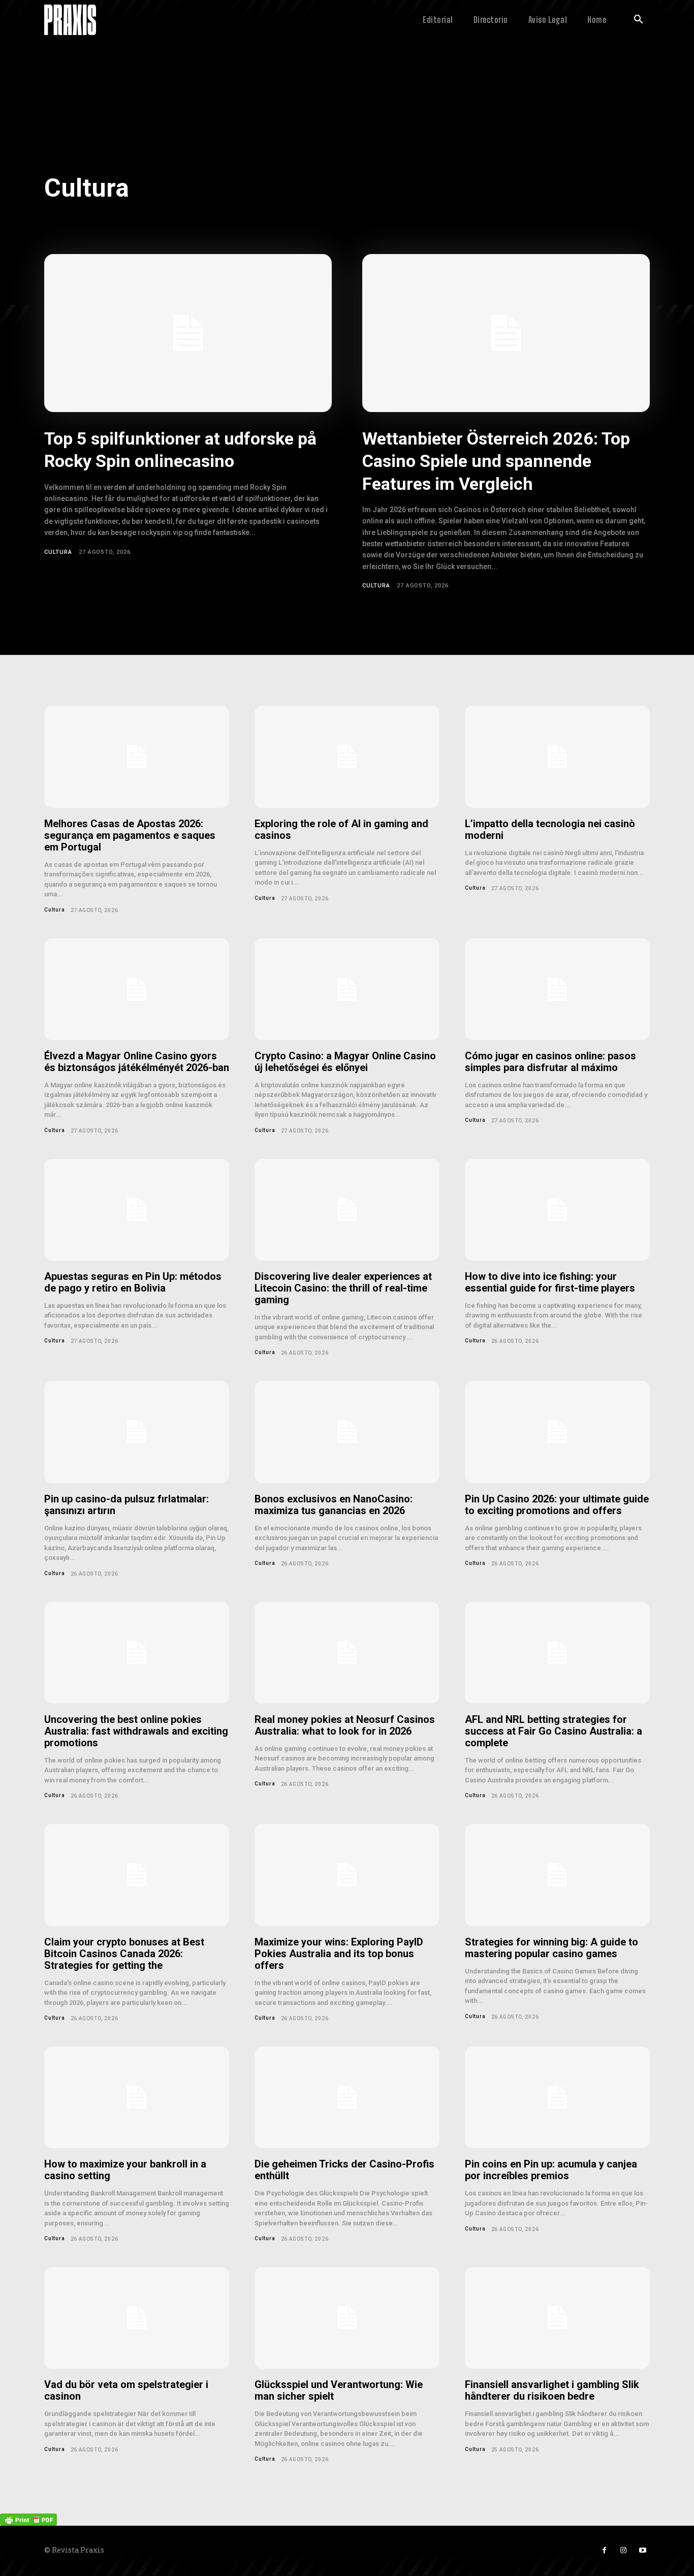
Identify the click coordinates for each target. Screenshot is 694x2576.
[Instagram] (623, 2551)
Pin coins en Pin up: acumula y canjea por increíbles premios (551, 2170)
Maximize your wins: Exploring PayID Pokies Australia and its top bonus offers (339, 1954)
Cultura (58, 552)
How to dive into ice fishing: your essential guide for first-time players (550, 1282)
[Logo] (70, 20)
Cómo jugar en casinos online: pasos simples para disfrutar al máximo (550, 1062)
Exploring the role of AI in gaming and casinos (341, 829)
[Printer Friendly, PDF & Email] (28, 2518)
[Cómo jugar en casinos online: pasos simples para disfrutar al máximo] (557, 989)
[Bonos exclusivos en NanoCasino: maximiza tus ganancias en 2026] (347, 1432)
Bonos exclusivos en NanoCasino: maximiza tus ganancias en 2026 (334, 1505)
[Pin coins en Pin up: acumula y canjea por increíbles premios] (557, 2097)
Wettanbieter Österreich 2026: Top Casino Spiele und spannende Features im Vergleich (496, 461)
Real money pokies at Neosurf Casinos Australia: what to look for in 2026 (345, 1725)
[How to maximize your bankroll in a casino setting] (137, 2097)
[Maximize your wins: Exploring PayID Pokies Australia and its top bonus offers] (347, 1875)
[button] (638, 20)
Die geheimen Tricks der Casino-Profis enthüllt (344, 2170)
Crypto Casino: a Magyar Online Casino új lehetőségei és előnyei (345, 1062)
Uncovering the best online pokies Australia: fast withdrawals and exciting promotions (136, 1731)
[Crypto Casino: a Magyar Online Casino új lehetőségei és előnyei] (347, 989)
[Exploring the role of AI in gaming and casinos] (347, 757)
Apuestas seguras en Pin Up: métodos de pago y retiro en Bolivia (133, 1282)
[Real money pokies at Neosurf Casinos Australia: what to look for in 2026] (347, 1653)
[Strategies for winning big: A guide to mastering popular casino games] (557, 1875)
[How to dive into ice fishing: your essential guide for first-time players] (557, 1210)
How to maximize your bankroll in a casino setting (125, 2170)
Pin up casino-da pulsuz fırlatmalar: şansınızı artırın (127, 1505)
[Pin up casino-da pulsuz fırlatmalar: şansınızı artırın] (137, 1432)
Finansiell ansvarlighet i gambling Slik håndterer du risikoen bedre (552, 2390)
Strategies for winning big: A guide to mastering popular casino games (551, 1948)
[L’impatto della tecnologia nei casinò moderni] (557, 757)
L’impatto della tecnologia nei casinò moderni (550, 829)
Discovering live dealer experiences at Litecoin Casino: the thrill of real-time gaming (343, 1288)
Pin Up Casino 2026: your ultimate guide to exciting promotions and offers (557, 1505)
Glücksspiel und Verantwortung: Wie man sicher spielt (339, 2390)
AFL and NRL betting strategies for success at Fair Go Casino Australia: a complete (554, 1731)
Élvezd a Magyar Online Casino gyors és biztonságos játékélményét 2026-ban (137, 1062)
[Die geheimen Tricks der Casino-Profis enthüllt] (347, 2097)
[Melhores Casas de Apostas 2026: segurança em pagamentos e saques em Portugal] (137, 757)
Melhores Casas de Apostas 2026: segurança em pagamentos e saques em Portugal (130, 835)
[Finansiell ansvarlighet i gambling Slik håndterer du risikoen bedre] (557, 2318)
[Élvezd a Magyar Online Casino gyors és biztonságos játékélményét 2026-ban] (137, 989)
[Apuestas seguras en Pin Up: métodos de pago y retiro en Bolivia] (137, 1210)
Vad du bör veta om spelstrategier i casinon (126, 2390)
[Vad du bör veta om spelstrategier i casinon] (137, 2318)
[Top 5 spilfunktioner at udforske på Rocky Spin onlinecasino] (188, 333)
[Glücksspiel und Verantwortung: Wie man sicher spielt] (347, 2318)
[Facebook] (604, 2551)
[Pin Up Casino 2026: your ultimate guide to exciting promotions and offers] (557, 1432)
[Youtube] (643, 2551)
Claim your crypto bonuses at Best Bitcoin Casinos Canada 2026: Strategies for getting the (124, 1954)
